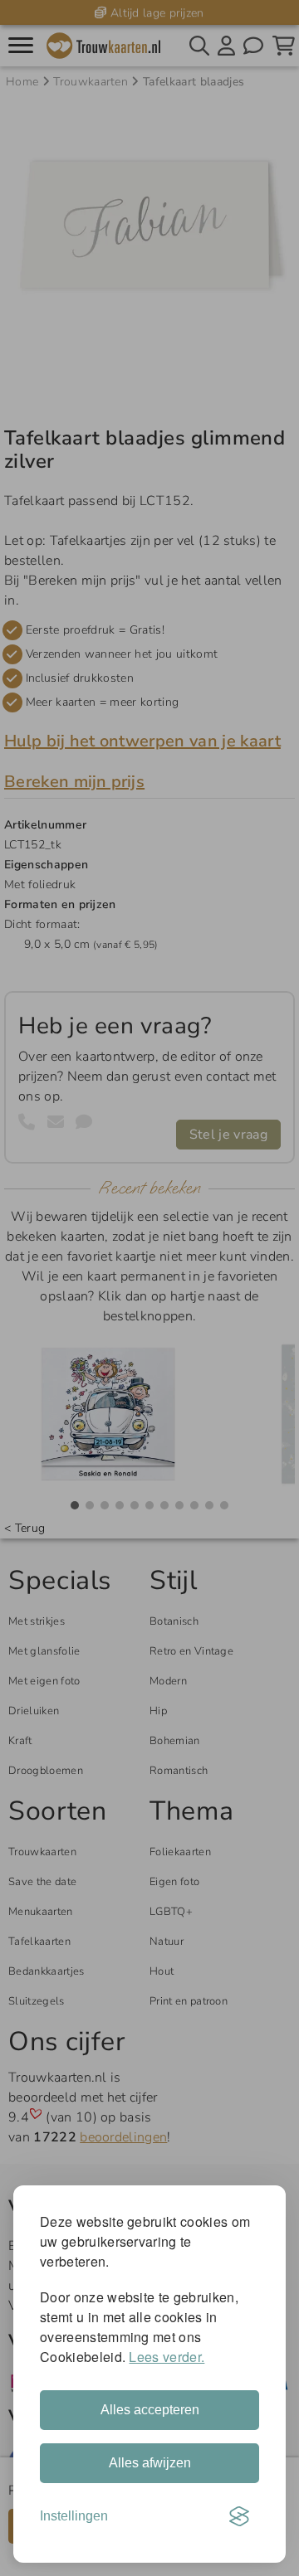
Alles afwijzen (150, 2463)
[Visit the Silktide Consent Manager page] (239, 2516)
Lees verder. (167, 2357)
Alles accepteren (150, 2410)
